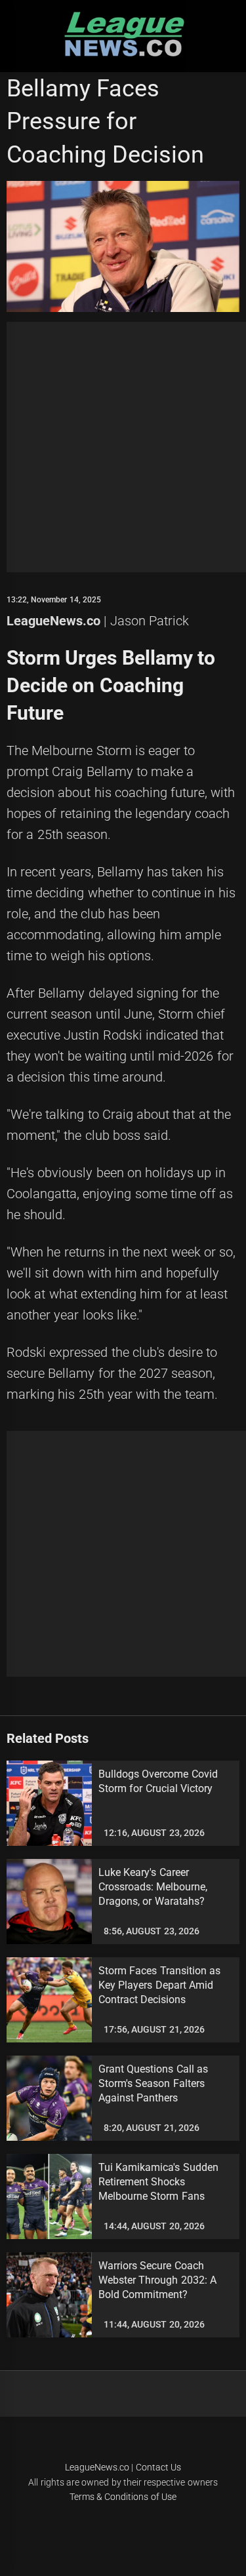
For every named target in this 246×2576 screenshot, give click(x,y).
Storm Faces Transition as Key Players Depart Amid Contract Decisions (159, 1985)
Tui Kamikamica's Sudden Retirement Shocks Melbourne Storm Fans (158, 2182)
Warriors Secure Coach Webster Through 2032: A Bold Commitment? (157, 2280)
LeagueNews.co (53, 621)
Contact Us (158, 2467)
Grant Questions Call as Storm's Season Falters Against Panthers (153, 2084)
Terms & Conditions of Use (123, 2497)
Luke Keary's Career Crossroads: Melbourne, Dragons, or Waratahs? (153, 1887)
